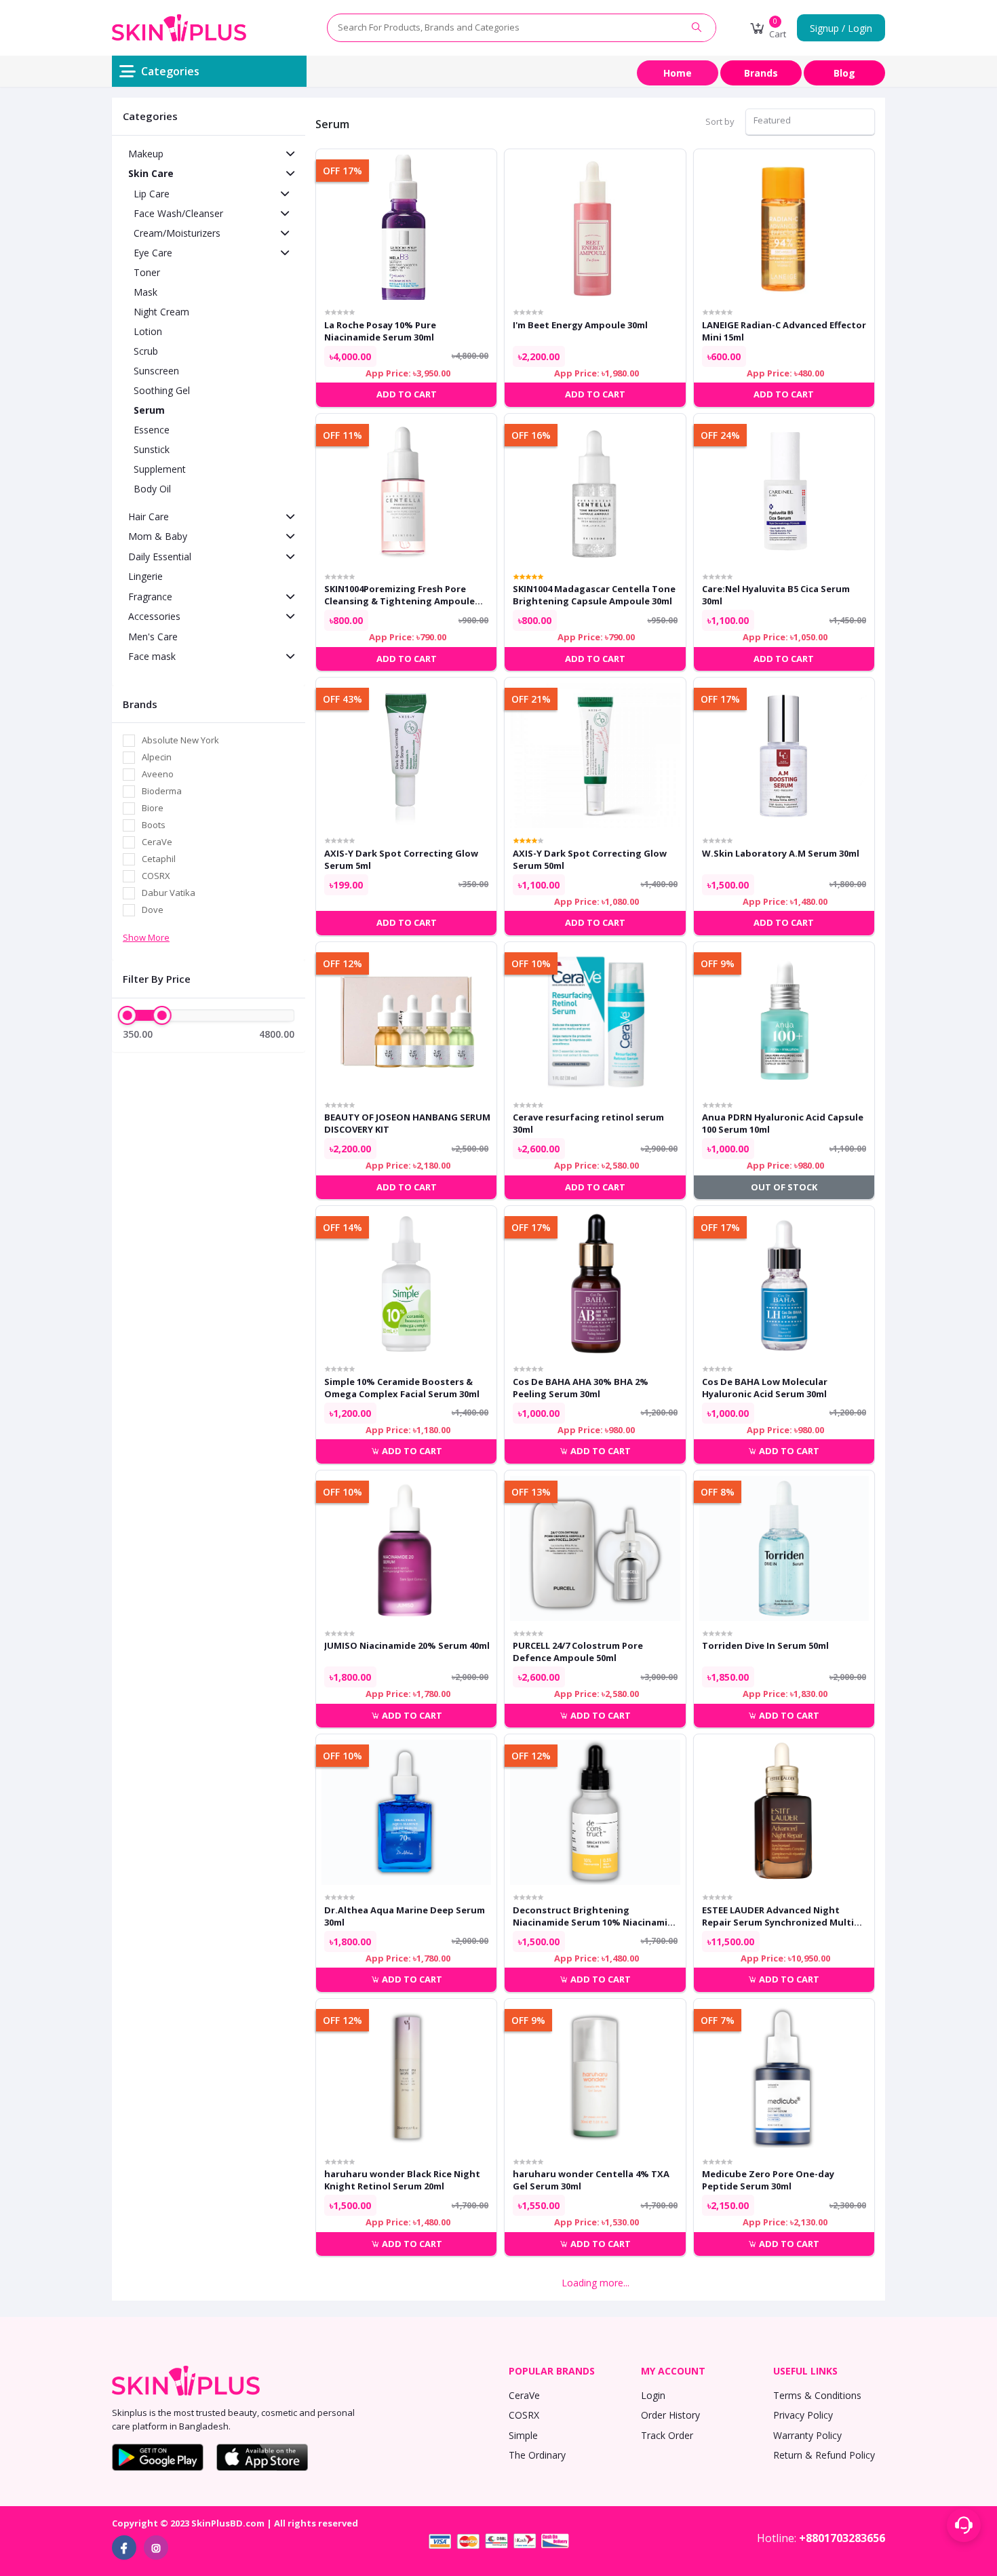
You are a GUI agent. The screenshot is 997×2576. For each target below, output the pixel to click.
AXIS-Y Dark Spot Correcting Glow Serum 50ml (590, 859)
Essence (152, 430)
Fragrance (150, 597)
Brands (761, 73)
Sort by (720, 121)
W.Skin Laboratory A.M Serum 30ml (781, 853)
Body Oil (152, 489)
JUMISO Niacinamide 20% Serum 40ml (407, 1645)
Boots (154, 825)
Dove (153, 910)
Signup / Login (841, 28)
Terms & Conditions (817, 2395)
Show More (146, 937)
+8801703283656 (842, 2538)
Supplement (160, 469)
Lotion (148, 331)
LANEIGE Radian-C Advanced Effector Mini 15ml (784, 331)
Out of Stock (784, 1187)
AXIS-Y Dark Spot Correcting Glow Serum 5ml (401, 859)
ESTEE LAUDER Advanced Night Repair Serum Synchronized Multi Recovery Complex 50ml (778, 1916)
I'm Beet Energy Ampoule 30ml (580, 325)
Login (653, 2395)
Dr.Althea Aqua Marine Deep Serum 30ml (405, 1916)
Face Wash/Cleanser (178, 213)
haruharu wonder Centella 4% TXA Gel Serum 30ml (591, 2180)
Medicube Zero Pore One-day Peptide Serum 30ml (768, 2180)
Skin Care (151, 173)
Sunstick (152, 449)
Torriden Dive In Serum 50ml (765, 1645)
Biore (153, 808)
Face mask (152, 656)
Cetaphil (159, 859)
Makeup (146, 154)
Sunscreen (156, 371)
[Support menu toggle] (964, 2525)
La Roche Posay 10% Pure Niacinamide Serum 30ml (380, 331)
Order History (670, 2415)
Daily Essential (160, 557)
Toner (147, 272)
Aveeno (158, 774)
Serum (149, 410)
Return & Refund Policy (824, 2455)
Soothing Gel (162, 390)
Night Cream (161, 312)
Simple (523, 2435)
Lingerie (145, 576)
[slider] (128, 1015)
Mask (145, 292)
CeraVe (157, 842)
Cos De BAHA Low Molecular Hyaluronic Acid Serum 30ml (765, 1388)
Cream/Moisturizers (177, 233)
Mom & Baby (158, 536)
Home (678, 73)
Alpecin (157, 757)
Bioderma (162, 791)
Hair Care (149, 516)
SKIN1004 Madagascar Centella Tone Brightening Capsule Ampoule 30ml (594, 595)
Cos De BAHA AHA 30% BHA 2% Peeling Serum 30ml (581, 1388)
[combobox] (810, 122)
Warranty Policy (807, 2435)
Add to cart (411, 1451)
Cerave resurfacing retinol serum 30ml (588, 1123)
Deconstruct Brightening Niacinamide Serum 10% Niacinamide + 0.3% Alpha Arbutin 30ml (596, 1916)
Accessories (154, 616)
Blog (844, 73)
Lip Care (152, 194)
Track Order (667, 2435)
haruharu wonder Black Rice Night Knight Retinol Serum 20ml (402, 2180)
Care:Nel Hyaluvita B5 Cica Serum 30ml (776, 595)
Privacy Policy (803, 2415)
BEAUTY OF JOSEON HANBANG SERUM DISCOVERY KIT (407, 1123)
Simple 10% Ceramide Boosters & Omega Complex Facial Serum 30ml (402, 1388)
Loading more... (595, 2283)
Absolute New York (180, 740)
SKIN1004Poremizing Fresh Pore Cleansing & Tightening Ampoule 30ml (399, 595)
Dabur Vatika (169, 893)
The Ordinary (537, 2455)
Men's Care (153, 637)
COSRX (156, 876)
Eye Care (153, 253)
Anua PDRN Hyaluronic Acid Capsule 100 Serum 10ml (783, 1123)
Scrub (146, 351)
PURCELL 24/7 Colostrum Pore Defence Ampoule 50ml (578, 1652)
